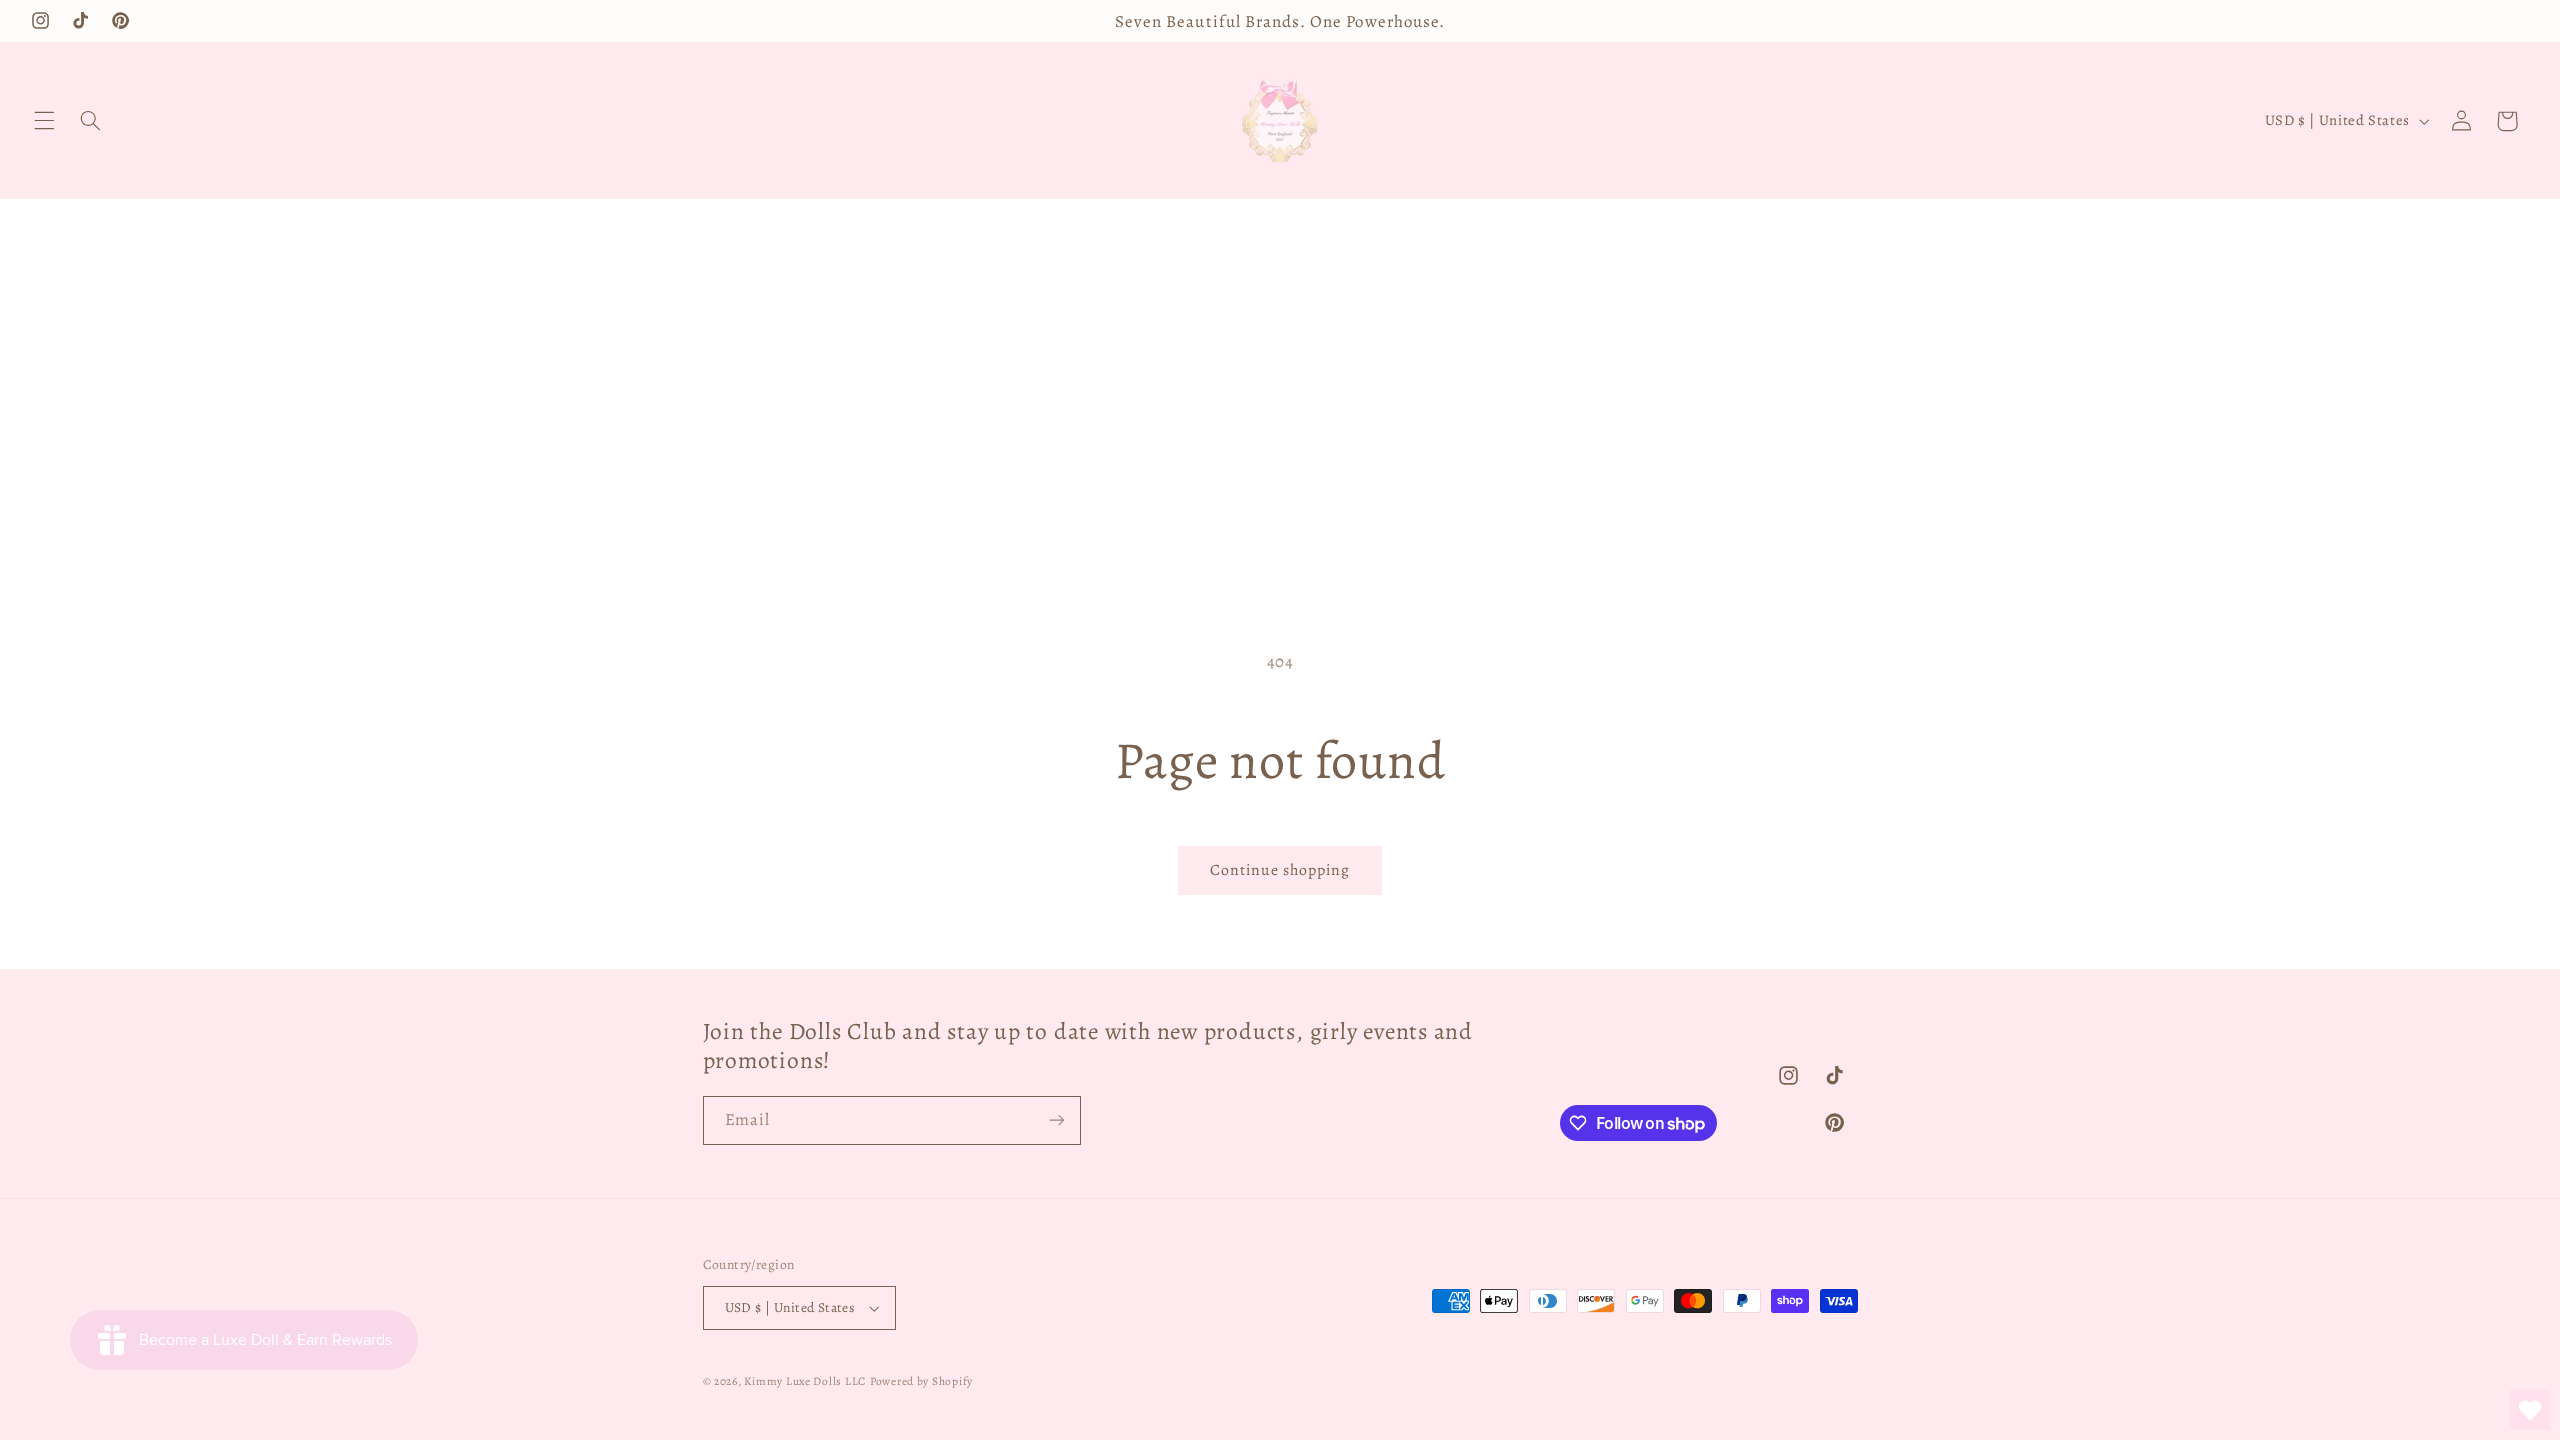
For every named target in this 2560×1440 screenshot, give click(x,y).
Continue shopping (1280, 869)
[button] (44, 121)
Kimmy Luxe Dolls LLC (805, 1381)
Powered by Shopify (921, 1381)
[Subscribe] (1056, 1120)
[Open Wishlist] (2530, 1410)
